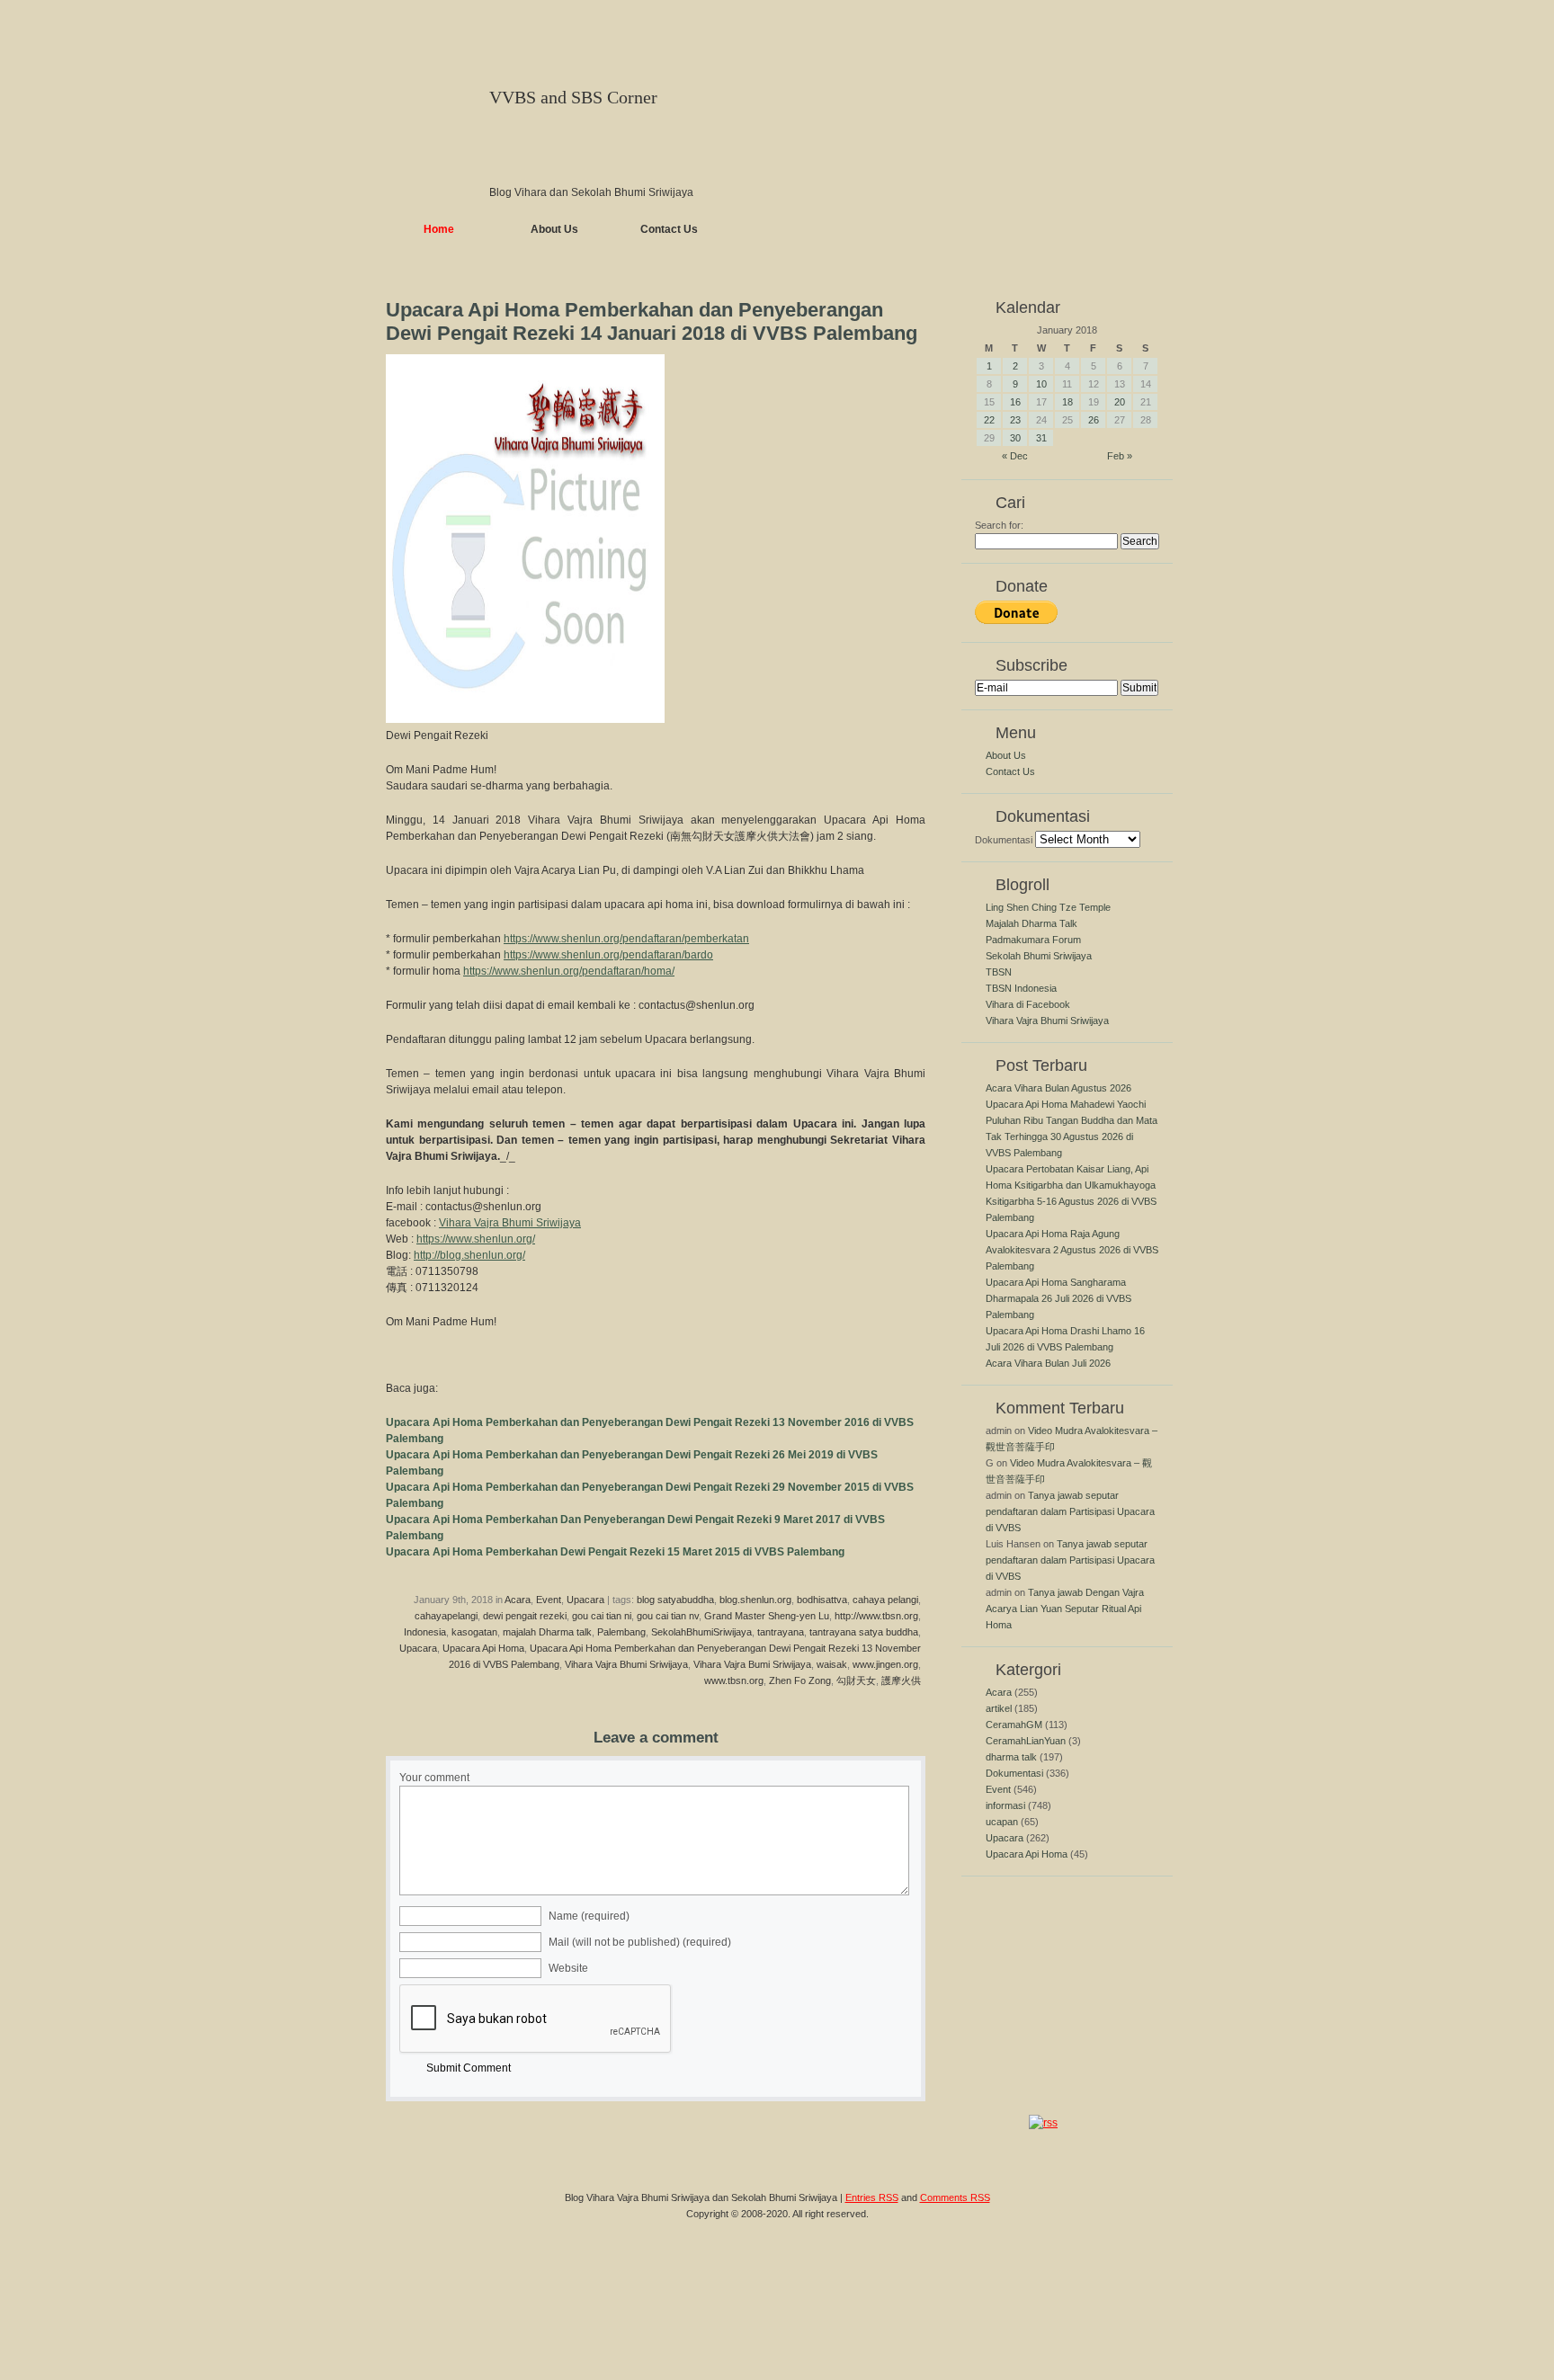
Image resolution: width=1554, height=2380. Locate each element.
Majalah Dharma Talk (1032, 923)
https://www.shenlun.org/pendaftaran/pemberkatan (626, 939)
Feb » (1120, 456)
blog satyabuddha (675, 1600)
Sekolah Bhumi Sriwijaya (1039, 956)
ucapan (1002, 1822)
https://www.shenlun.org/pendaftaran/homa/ (569, 971)
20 (1120, 402)
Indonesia (425, 1632)
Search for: (999, 525)
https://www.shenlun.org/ (476, 1239)
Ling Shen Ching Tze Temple (1048, 907)
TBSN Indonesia (1021, 988)
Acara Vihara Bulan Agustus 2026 (1058, 1088)
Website (568, 1968)
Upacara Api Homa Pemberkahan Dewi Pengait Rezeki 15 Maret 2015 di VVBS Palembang (615, 1552)
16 (1015, 402)
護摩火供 (901, 1680)
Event (549, 1600)
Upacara (585, 1600)
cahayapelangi (446, 1616)
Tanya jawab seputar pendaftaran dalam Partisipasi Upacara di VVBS (1070, 1511)
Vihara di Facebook (1028, 1004)
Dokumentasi (1004, 840)
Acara (518, 1600)
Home (439, 229)
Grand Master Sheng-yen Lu (767, 1616)
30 (1015, 438)
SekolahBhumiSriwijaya (701, 1632)
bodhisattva (822, 1600)
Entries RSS (872, 2197)
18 (1067, 402)
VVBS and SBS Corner (573, 97)
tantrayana (781, 1632)
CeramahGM (1014, 1725)
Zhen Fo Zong (800, 1680)
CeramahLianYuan (1026, 1741)
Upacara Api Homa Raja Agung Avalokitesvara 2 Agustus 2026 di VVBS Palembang (1072, 1250)
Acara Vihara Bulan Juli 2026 (1048, 1363)
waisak (832, 1664)
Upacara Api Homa (483, 1648)
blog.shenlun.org (755, 1600)
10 (1041, 384)
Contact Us (669, 229)
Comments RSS (955, 2197)
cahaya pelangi (885, 1600)
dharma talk (1011, 1757)
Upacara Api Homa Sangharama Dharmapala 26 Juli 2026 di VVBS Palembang (1058, 1298)
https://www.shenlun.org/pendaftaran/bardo (608, 955)
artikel (999, 1708)
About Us (554, 229)
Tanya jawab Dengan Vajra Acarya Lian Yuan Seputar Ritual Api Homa (1065, 1609)
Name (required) (589, 1916)
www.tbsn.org (734, 1680)
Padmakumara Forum (1033, 940)
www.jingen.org (885, 1664)
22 (989, 420)
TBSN (999, 972)
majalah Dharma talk (547, 1632)
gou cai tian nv (668, 1616)
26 (1094, 420)
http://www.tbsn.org (876, 1616)
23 (1015, 420)
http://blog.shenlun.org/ (469, 1255)
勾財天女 (856, 1680)
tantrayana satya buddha (864, 1632)
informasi (1005, 1805)
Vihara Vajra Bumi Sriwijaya (752, 1664)
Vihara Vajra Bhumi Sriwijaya (510, 1223)
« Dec (1015, 456)
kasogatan (474, 1632)
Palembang (621, 1632)
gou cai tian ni (602, 1616)
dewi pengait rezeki (525, 1616)
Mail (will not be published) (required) (640, 1942)
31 (1041, 438)
